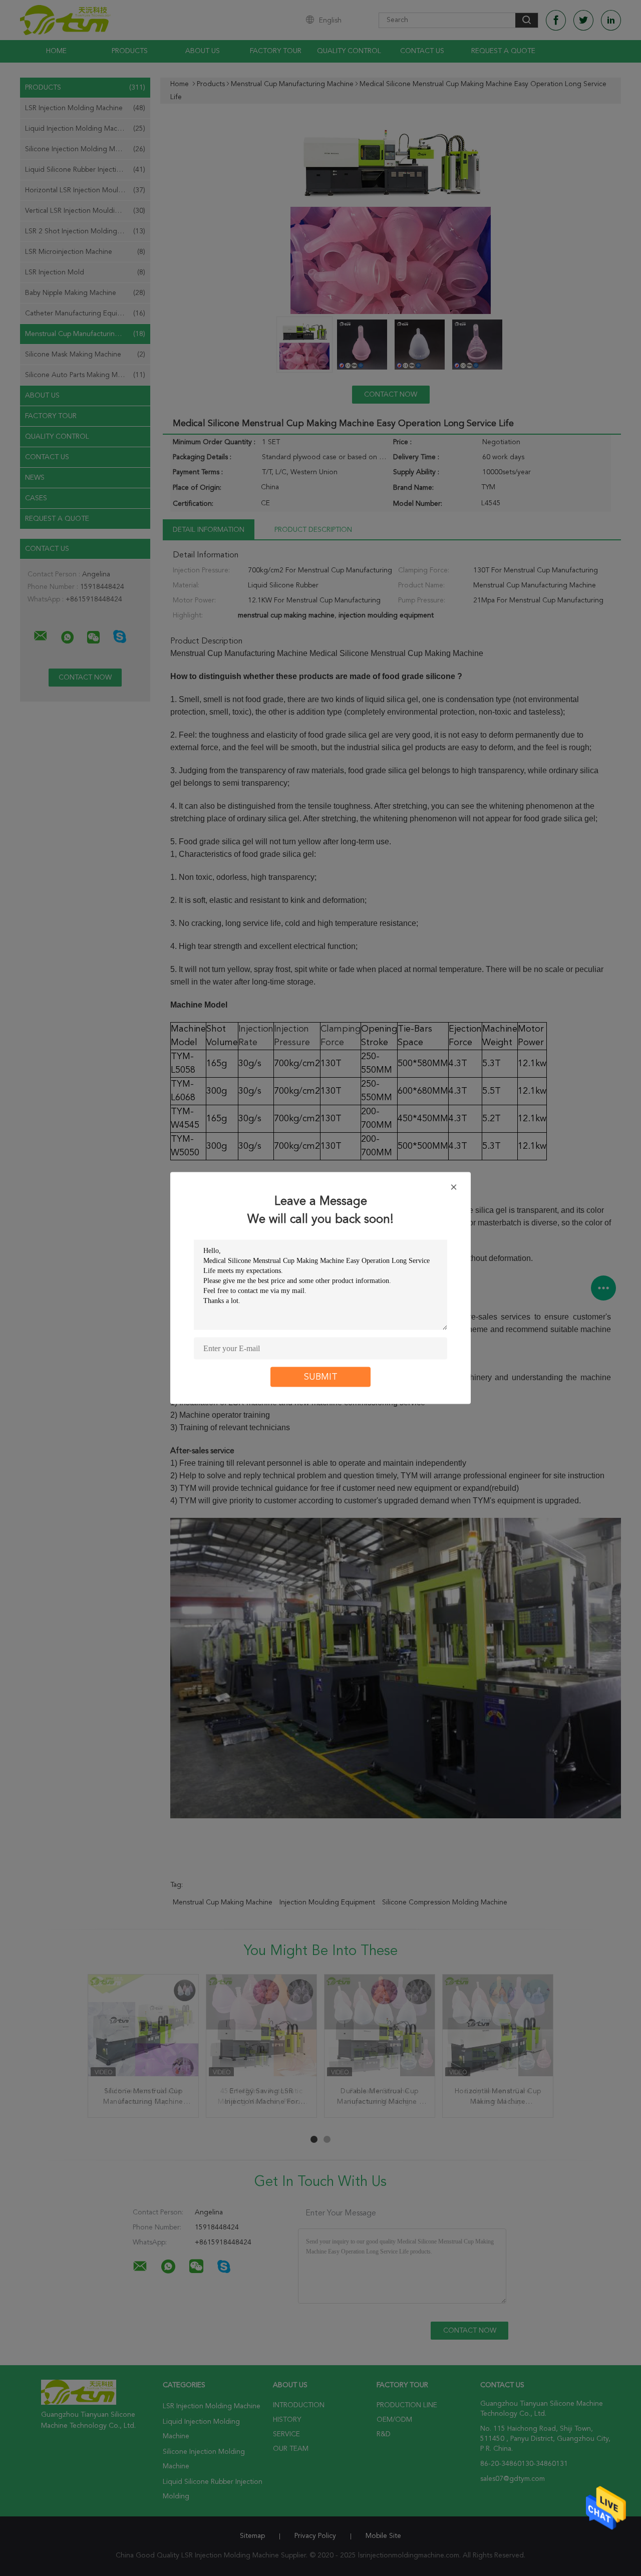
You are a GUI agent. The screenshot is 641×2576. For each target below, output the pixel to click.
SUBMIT (321, 1377)
